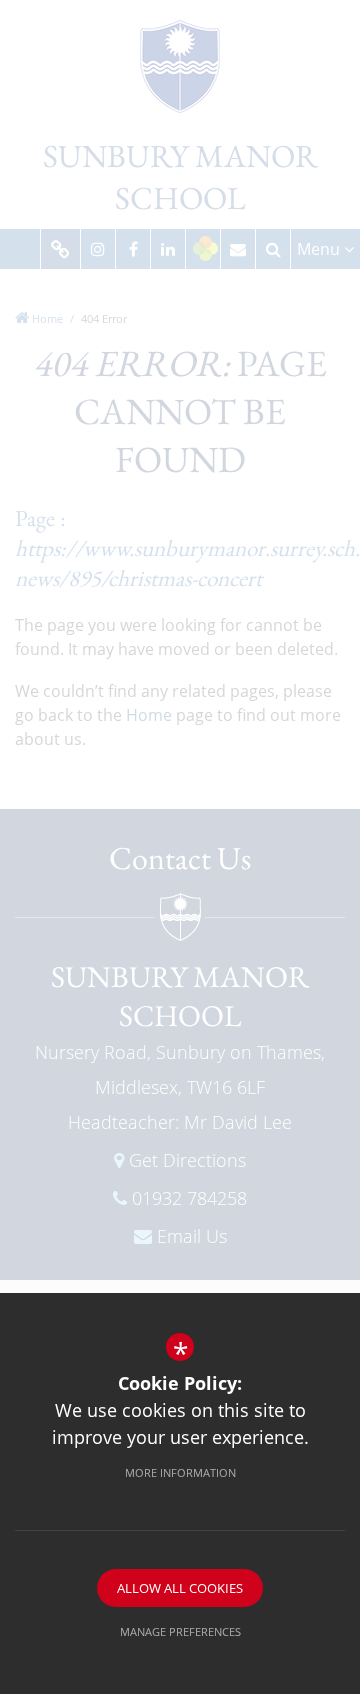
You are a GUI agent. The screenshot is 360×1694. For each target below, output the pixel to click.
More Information (180, 1472)
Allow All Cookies (180, 1588)
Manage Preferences (180, 1631)
